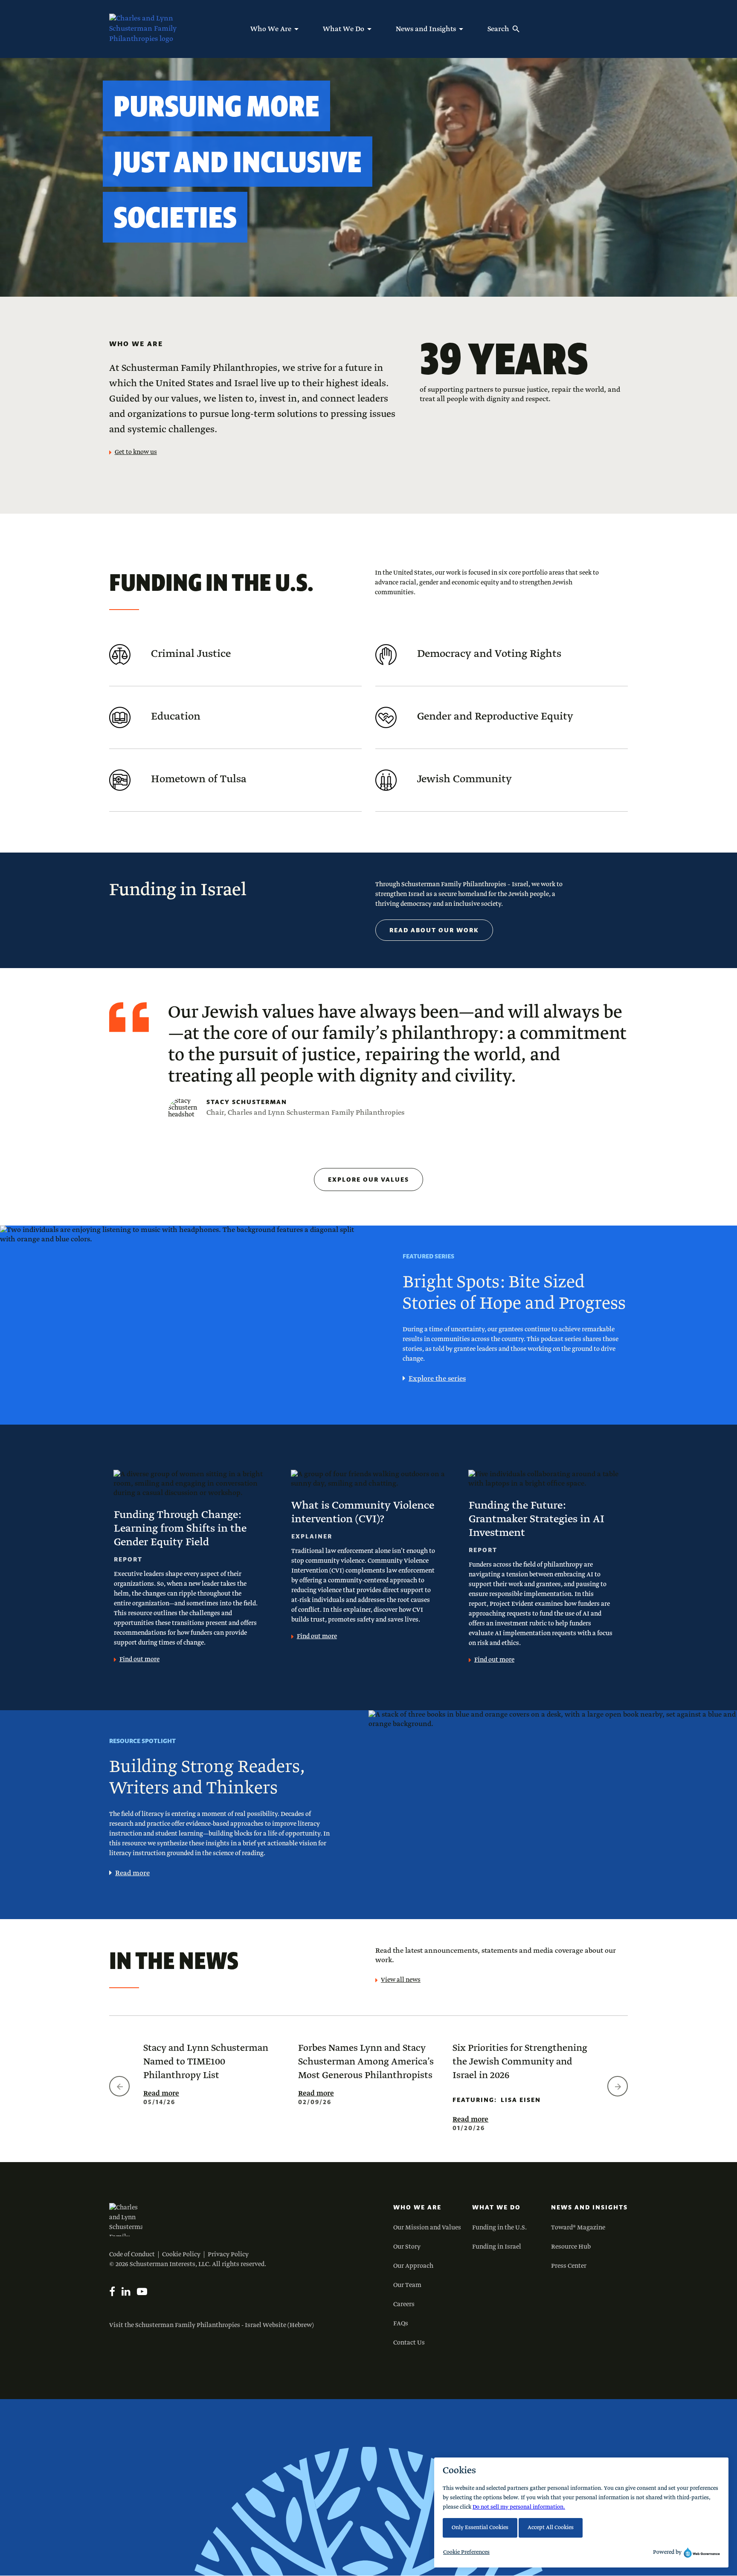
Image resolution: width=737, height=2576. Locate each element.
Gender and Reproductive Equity (495, 717)
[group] (214, 2073)
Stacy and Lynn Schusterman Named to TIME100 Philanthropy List (206, 2062)
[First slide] (618, 2086)
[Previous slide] (119, 2086)
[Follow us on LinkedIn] (126, 2292)
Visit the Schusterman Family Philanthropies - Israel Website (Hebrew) (212, 2325)
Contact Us (409, 2343)
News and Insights (589, 2207)
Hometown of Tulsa (199, 779)
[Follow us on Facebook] (112, 2292)
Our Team (407, 2285)
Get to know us (136, 452)
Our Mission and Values (427, 2228)
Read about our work (434, 930)
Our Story (407, 2247)
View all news (401, 1980)
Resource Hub (571, 2247)
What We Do (496, 2207)
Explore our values (368, 1180)
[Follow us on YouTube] (142, 2292)
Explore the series (437, 1379)
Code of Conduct (132, 2255)
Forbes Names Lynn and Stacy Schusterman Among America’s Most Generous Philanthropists (366, 2062)
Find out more (139, 1660)
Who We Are (417, 2207)
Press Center (569, 2266)
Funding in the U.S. (499, 2228)
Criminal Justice (191, 654)
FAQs (401, 2324)
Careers (404, 2304)
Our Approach (413, 2266)
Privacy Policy (228, 2255)
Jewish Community (464, 779)
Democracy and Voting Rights (489, 654)
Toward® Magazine (578, 2228)
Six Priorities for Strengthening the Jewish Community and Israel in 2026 (520, 2062)
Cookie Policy (181, 2255)
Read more (132, 1873)
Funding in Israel (497, 2247)
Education (176, 717)
